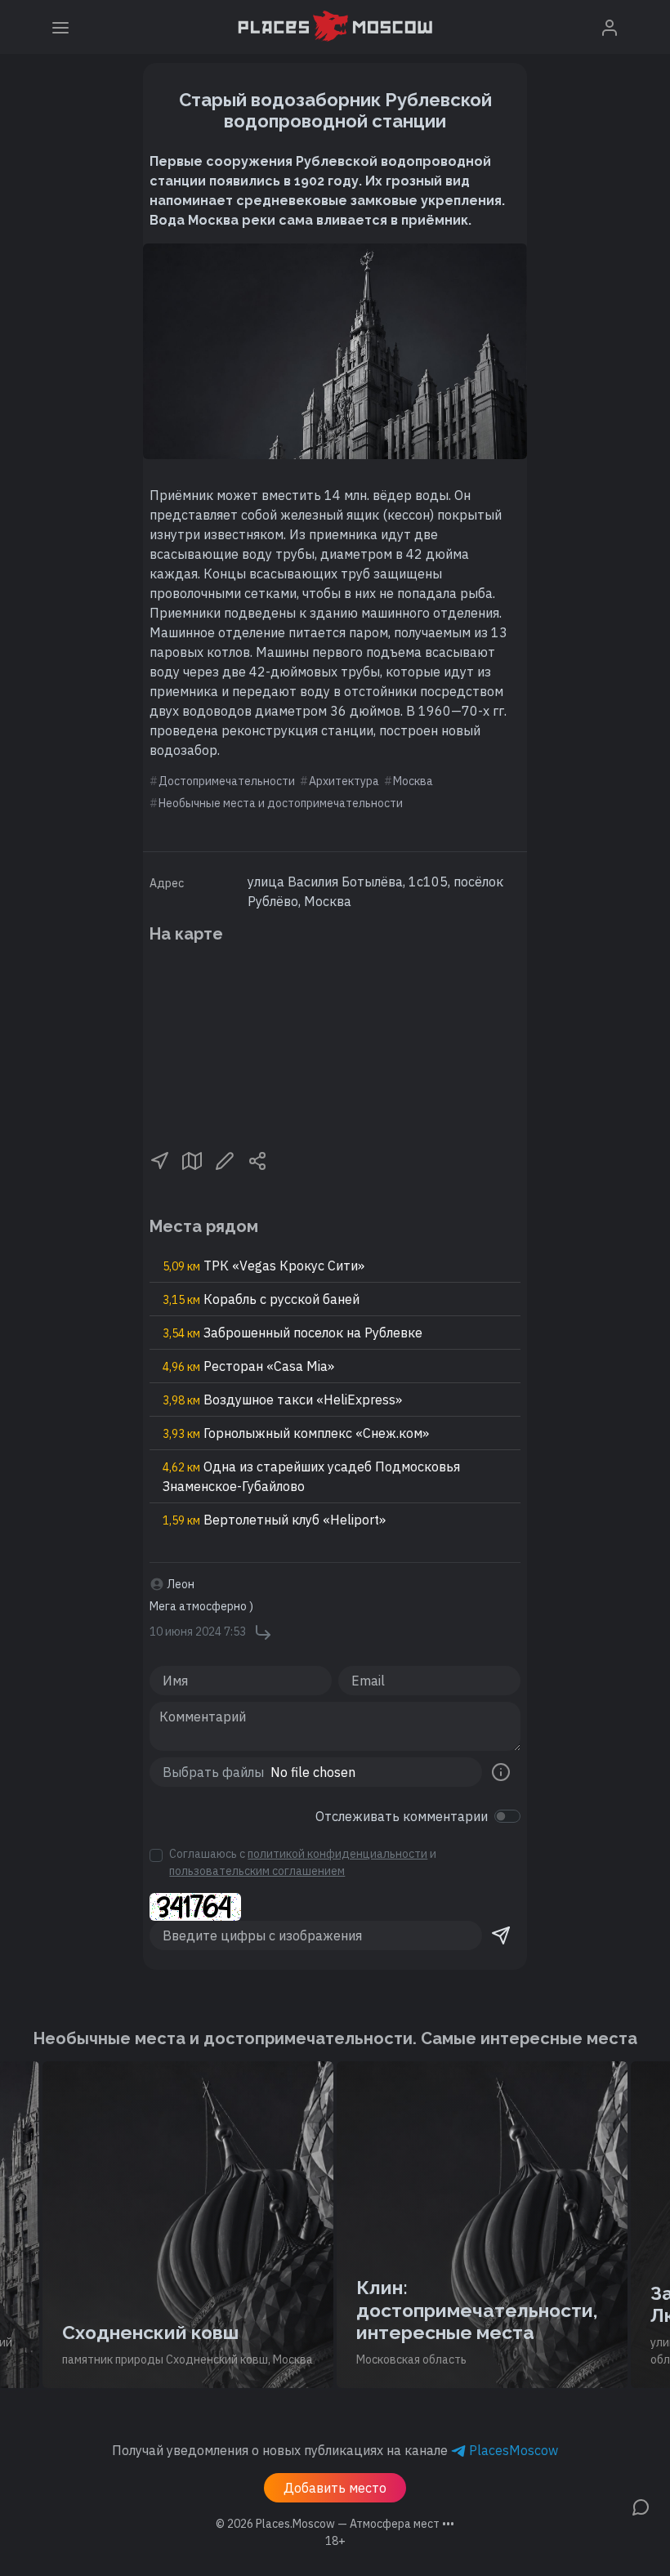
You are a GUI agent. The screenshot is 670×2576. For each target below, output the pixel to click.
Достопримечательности (227, 781)
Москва (413, 781)
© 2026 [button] (335, 2524)
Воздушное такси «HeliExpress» (282, 1400)
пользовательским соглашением (257, 1871)
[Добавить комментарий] (641, 2506)
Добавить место (335, 2488)
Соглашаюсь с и (303, 1862)
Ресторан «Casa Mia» (248, 1366)
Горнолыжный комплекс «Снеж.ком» (296, 1433)
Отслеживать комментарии (402, 1816)
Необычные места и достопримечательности (281, 803)
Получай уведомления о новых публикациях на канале (335, 2450)
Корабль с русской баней (261, 1299)
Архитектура (344, 781)
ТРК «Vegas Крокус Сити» (264, 1266)
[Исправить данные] (225, 1159)
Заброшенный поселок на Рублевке (293, 1333)
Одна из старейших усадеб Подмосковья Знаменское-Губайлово (311, 1476)
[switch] (507, 1816)
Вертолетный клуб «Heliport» (274, 1520)
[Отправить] (501, 1935)
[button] (159, 1159)
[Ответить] (263, 1632)
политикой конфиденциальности (337, 1854)
